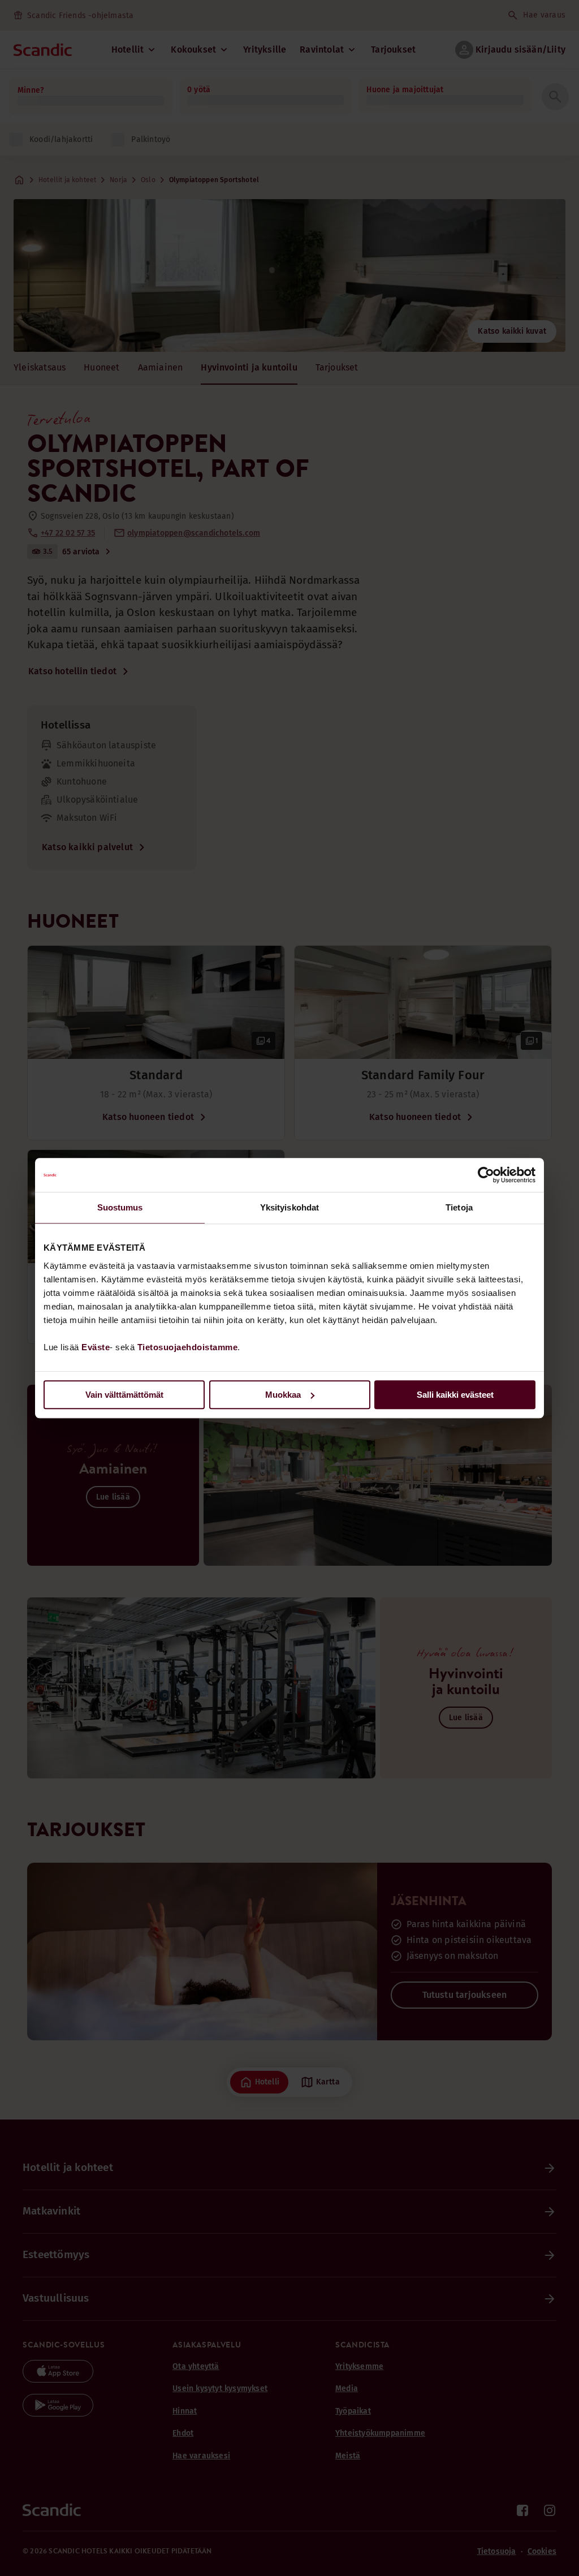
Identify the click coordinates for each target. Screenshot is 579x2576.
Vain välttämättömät (124, 1395)
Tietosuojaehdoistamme (188, 1347)
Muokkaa (283, 1395)
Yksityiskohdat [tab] (289, 1207)
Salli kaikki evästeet (455, 1395)
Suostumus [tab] (120, 1207)
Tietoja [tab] (459, 1207)
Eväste (96, 1347)
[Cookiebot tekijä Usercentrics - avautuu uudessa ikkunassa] (486, 1175)
